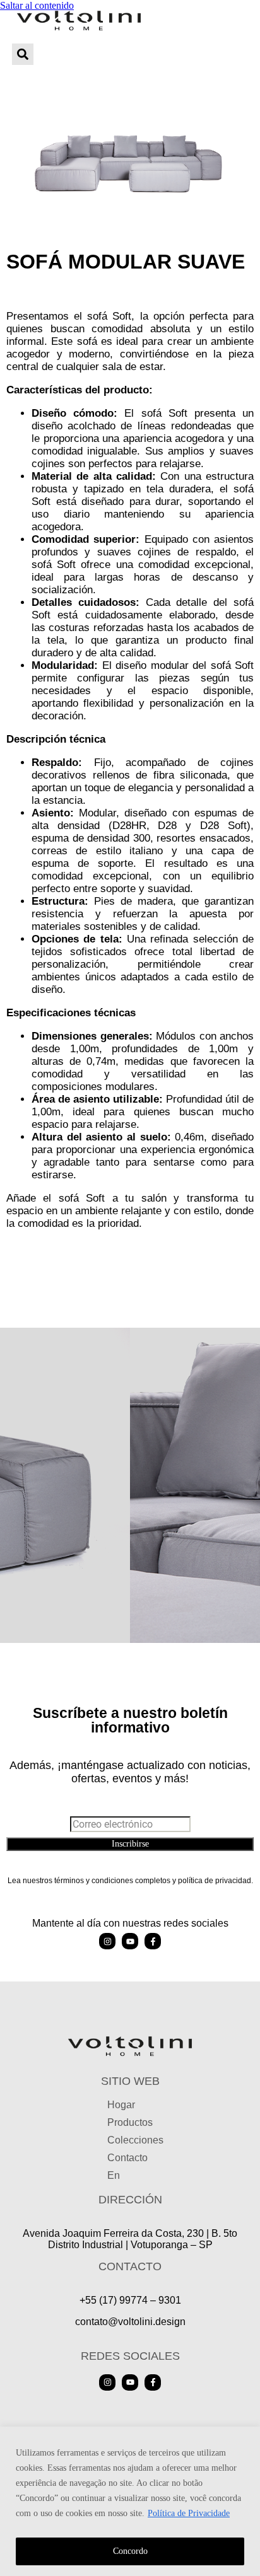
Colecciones (135, 2140)
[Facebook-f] (153, 1941)
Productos (130, 2122)
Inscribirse (130, 1844)
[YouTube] (130, 1941)
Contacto (127, 2158)
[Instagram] (107, 1941)
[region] (130, 2501)
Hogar (121, 2105)
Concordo (130, 2551)
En (114, 2175)
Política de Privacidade (189, 2513)
